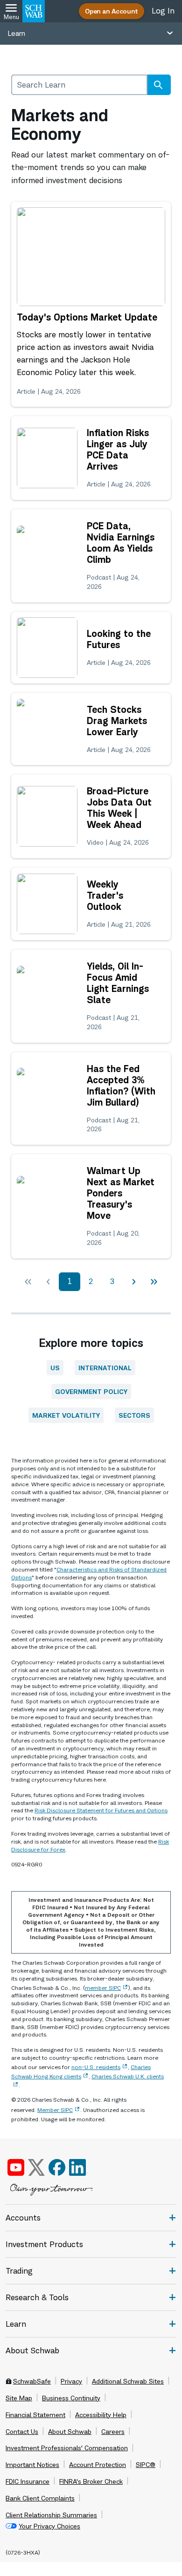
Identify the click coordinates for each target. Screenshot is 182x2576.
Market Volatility (66, 1415)
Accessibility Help (101, 2415)
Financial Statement (35, 2415)
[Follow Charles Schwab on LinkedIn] (78, 2167)
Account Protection (98, 2465)
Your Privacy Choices (49, 2526)
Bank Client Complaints (40, 2498)
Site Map (19, 2398)
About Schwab (70, 2432)
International (105, 1368)
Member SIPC (55, 2110)
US (55, 1368)
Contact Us (22, 2432)
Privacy (71, 2381)
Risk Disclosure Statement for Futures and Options (101, 1810)
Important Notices (32, 2465)
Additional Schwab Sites (128, 2381)
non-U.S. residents (96, 2067)
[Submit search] (158, 85)
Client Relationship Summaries (51, 2515)
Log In (163, 11)
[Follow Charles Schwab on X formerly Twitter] (36, 2167)
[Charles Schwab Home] (34, 11)
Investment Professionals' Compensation (67, 2448)
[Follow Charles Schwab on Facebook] (57, 2167)
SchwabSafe (32, 2381)
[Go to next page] (133, 1282)
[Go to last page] (154, 1282)
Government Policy (91, 1391)
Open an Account (112, 11)
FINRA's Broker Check (91, 2481)
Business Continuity (71, 2398)
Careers (113, 2432)
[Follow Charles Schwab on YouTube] (16, 2167)
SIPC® (146, 2465)
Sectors (134, 1415)
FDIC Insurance (28, 2481)
